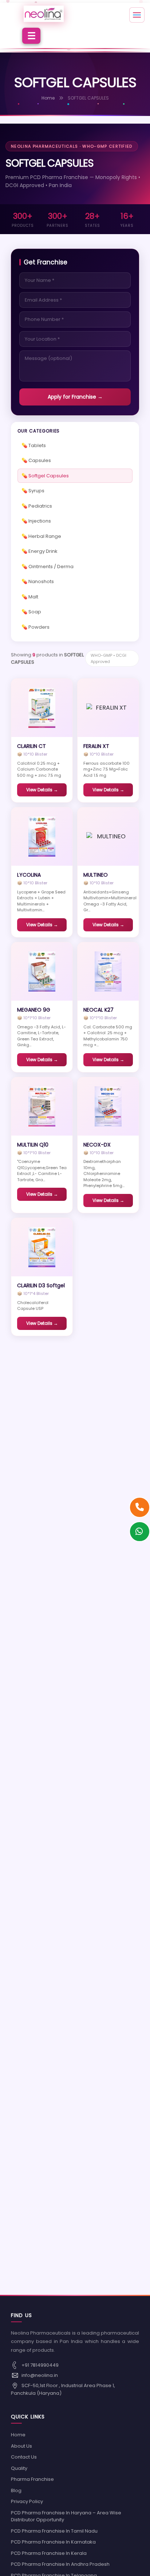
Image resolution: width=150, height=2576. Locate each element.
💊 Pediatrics (37, 506)
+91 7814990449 (40, 2365)
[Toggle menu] (137, 15)
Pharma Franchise (32, 2479)
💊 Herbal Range (41, 536)
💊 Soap (31, 612)
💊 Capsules (36, 460)
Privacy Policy (27, 2501)
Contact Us (24, 2457)
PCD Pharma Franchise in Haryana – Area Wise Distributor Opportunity (66, 2516)
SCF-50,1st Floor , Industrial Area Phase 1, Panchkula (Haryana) (63, 2389)
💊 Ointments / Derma (48, 567)
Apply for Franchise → (75, 397)
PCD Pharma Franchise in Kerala (49, 2553)
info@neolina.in (39, 2375)
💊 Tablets (34, 445)
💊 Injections (36, 521)
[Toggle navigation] (31, 36)
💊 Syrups (33, 491)
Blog (16, 2490)
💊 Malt (30, 597)
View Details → (42, 790)
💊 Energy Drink (40, 551)
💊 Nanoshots (38, 581)
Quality (19, 2468)
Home (48, 98)
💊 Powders (35, 627)
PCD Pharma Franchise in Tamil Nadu (54, 2531)
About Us (21, 2446)
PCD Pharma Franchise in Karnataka (53, 2542)
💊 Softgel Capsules (45, 476)
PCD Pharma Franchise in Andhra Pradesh (60, 2564)
